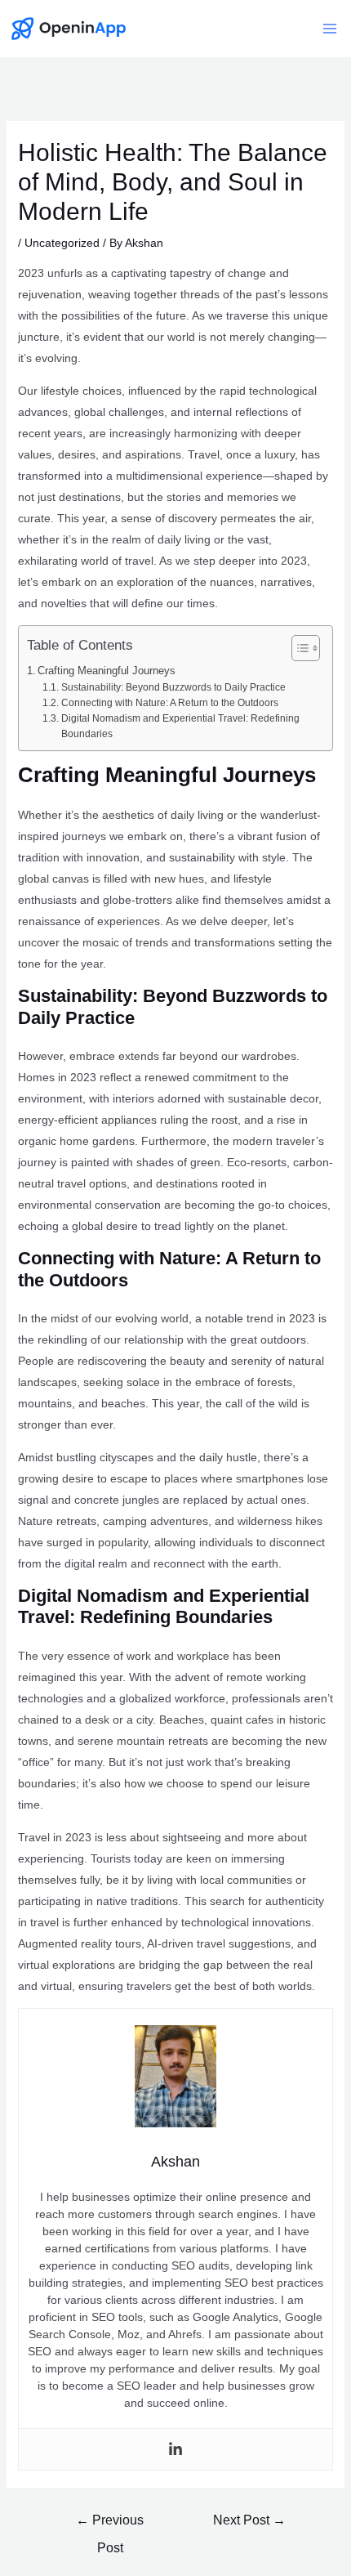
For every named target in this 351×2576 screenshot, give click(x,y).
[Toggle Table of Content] (298, 648)
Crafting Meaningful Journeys (107, 671)
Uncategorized (62, 243)
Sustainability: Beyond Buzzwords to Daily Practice (173, 687)
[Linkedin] (175, 2449)
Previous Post (110, 2525)
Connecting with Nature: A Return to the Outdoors (169, 703)
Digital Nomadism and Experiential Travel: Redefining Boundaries (180, 726)
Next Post (249, 2520)
